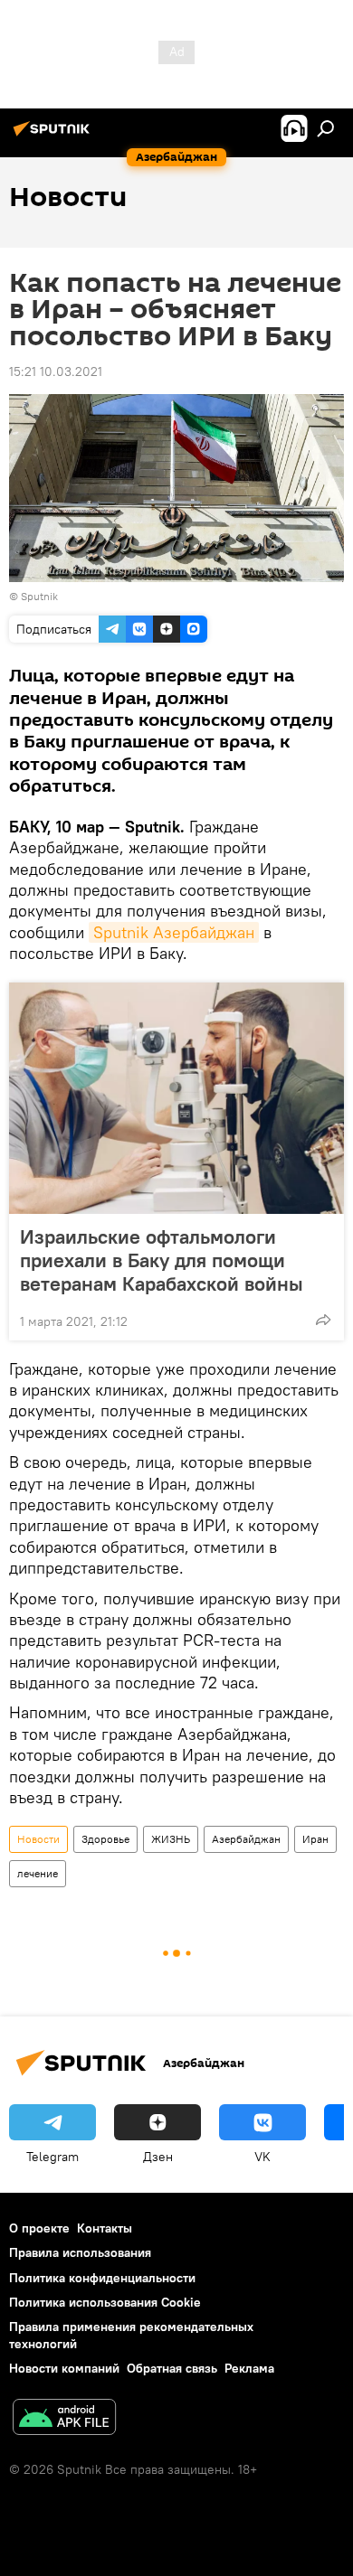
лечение (38, 1873)
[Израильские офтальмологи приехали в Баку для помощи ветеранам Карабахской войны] (176, 1098)
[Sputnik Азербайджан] (54, 136)
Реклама (249, 2368)
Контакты (105, 2228)
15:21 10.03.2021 (56, 371)
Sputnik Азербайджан (174, 932)
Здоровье (105, 1839)
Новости (38, 1839)
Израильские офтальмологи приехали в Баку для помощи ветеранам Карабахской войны (162, 1260)
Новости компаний (64, 2368)
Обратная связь (172, 2368)
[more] (323, 1320)
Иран (315, 1839)
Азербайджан (246, 1839)
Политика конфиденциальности (102, 2278)
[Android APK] (64, 2419)
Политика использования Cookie (105, 2302)
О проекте (39, 2228)
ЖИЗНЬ (171, 1839)
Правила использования (80, 2252)
